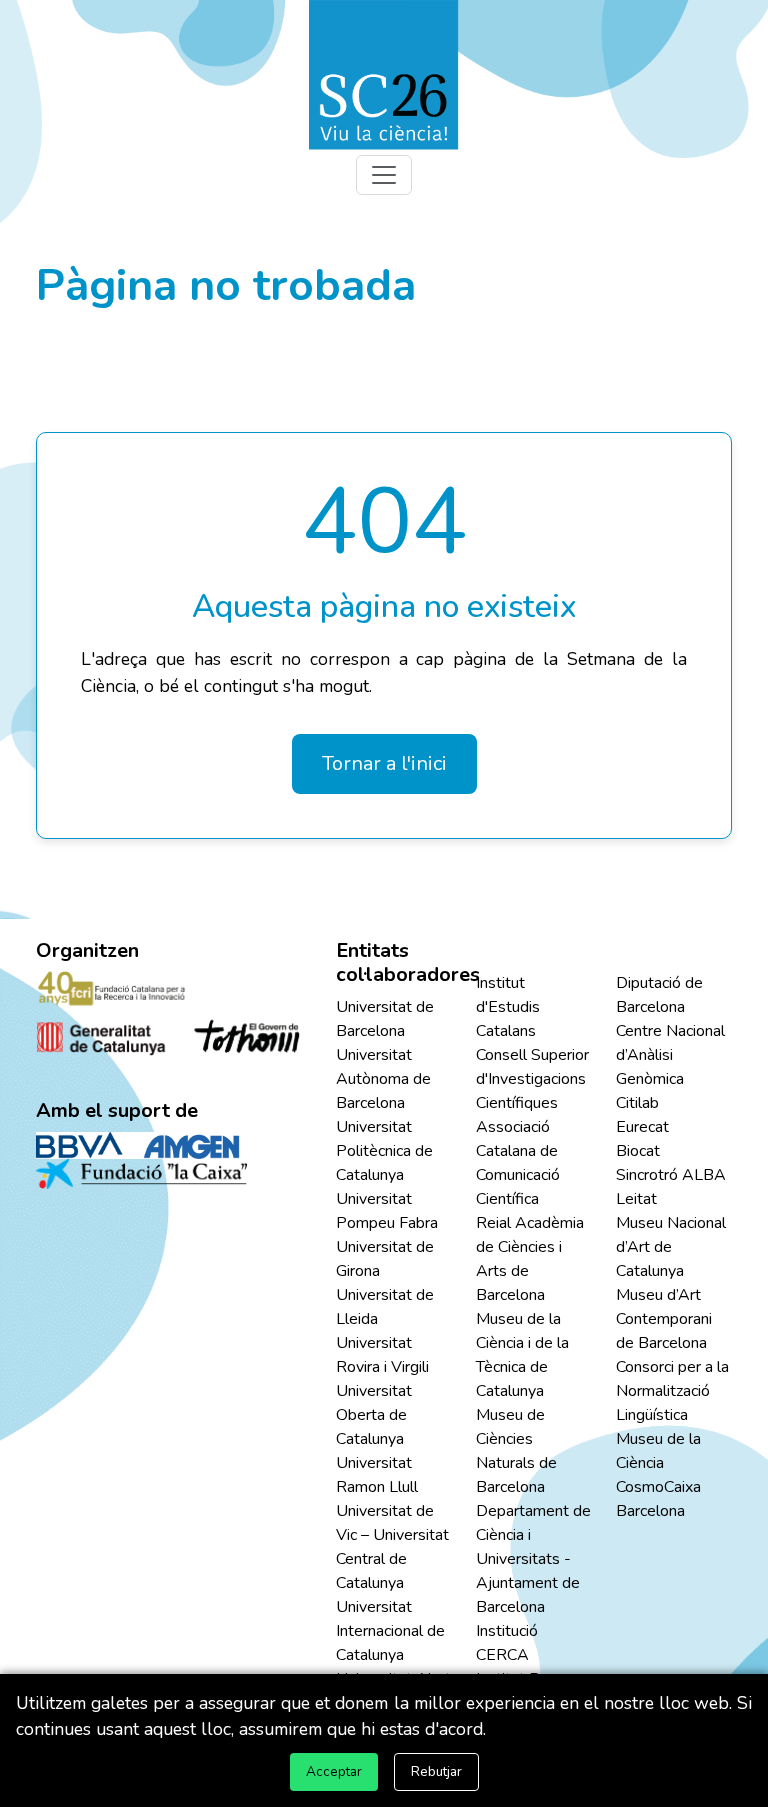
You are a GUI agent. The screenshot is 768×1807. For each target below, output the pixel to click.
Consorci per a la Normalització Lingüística (672, 1391)
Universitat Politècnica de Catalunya (384, 1151)
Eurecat (642, 1127)
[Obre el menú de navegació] (384, 175)
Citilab (637, 1103)
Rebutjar (436, 1771)
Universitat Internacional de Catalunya (390, 1631)
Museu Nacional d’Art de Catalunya (671, 1247)
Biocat (638, 1151)
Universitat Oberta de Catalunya (374, 1415)
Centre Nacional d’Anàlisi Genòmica (670, 1055)
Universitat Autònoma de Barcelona (383, 1079)
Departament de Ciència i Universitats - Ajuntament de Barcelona (533, 1559)
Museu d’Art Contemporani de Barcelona (664, 1319)
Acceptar (334, 1771)
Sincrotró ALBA (671, 1175)
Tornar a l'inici (384, 763)
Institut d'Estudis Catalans (508, 1007)
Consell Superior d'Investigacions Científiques (532, 1079)
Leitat (636, 1199)
